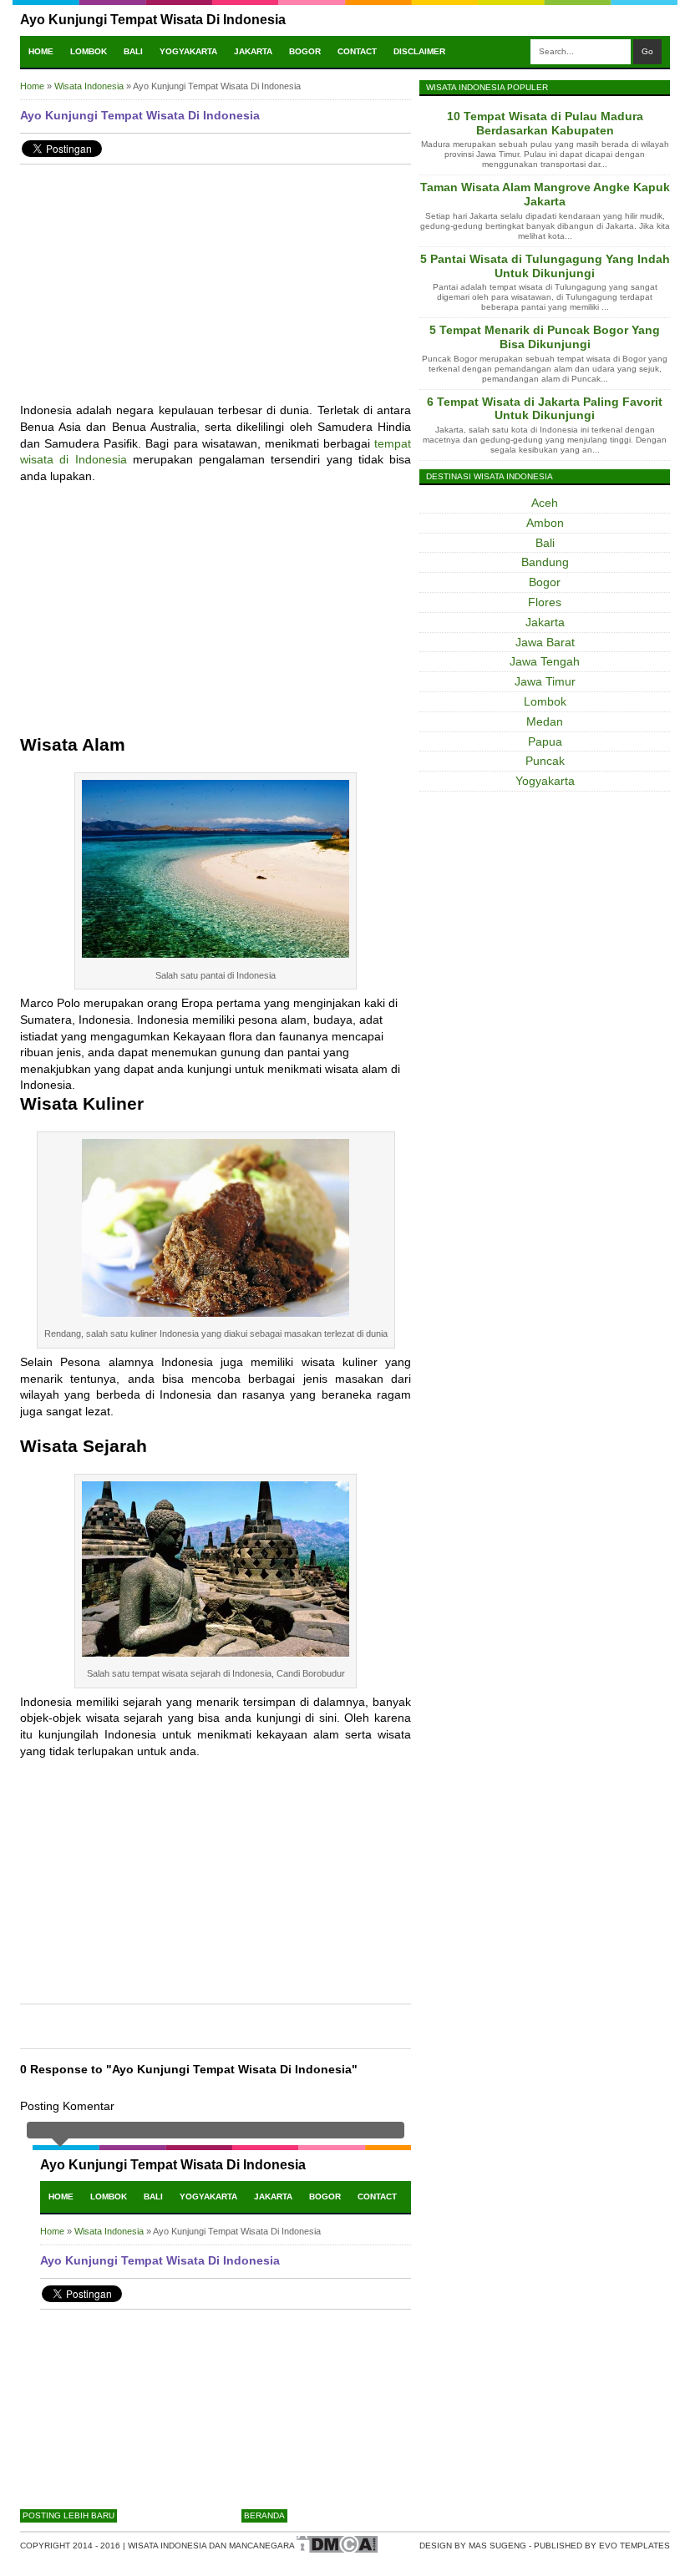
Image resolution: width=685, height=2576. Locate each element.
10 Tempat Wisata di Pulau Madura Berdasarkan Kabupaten (545, 123)
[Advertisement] (216, 294)
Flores (545, 602)
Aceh (545, 503)
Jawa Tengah (545, 661)
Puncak (545, 761)
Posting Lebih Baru (68, 2515)
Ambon (545, 523)
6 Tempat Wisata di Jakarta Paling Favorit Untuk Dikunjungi (545, 409)
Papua (545, 741)
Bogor (305, 51)
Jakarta (253, 51)
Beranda (264, 2515)
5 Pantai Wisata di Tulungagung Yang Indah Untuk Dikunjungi (545, 266)
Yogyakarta (188, 51)
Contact (357, 51)
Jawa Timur (545, 681)
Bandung (545, 562)
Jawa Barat (545, 642)
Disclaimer (419, 51)
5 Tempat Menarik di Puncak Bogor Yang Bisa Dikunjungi (545, 337)
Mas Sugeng (497, 2546)
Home (41, 51)
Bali (133, 51)
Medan (545, 721)
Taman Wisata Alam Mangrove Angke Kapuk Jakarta (545, 194)
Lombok (89, 51)
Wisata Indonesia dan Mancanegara (211, 2546)
